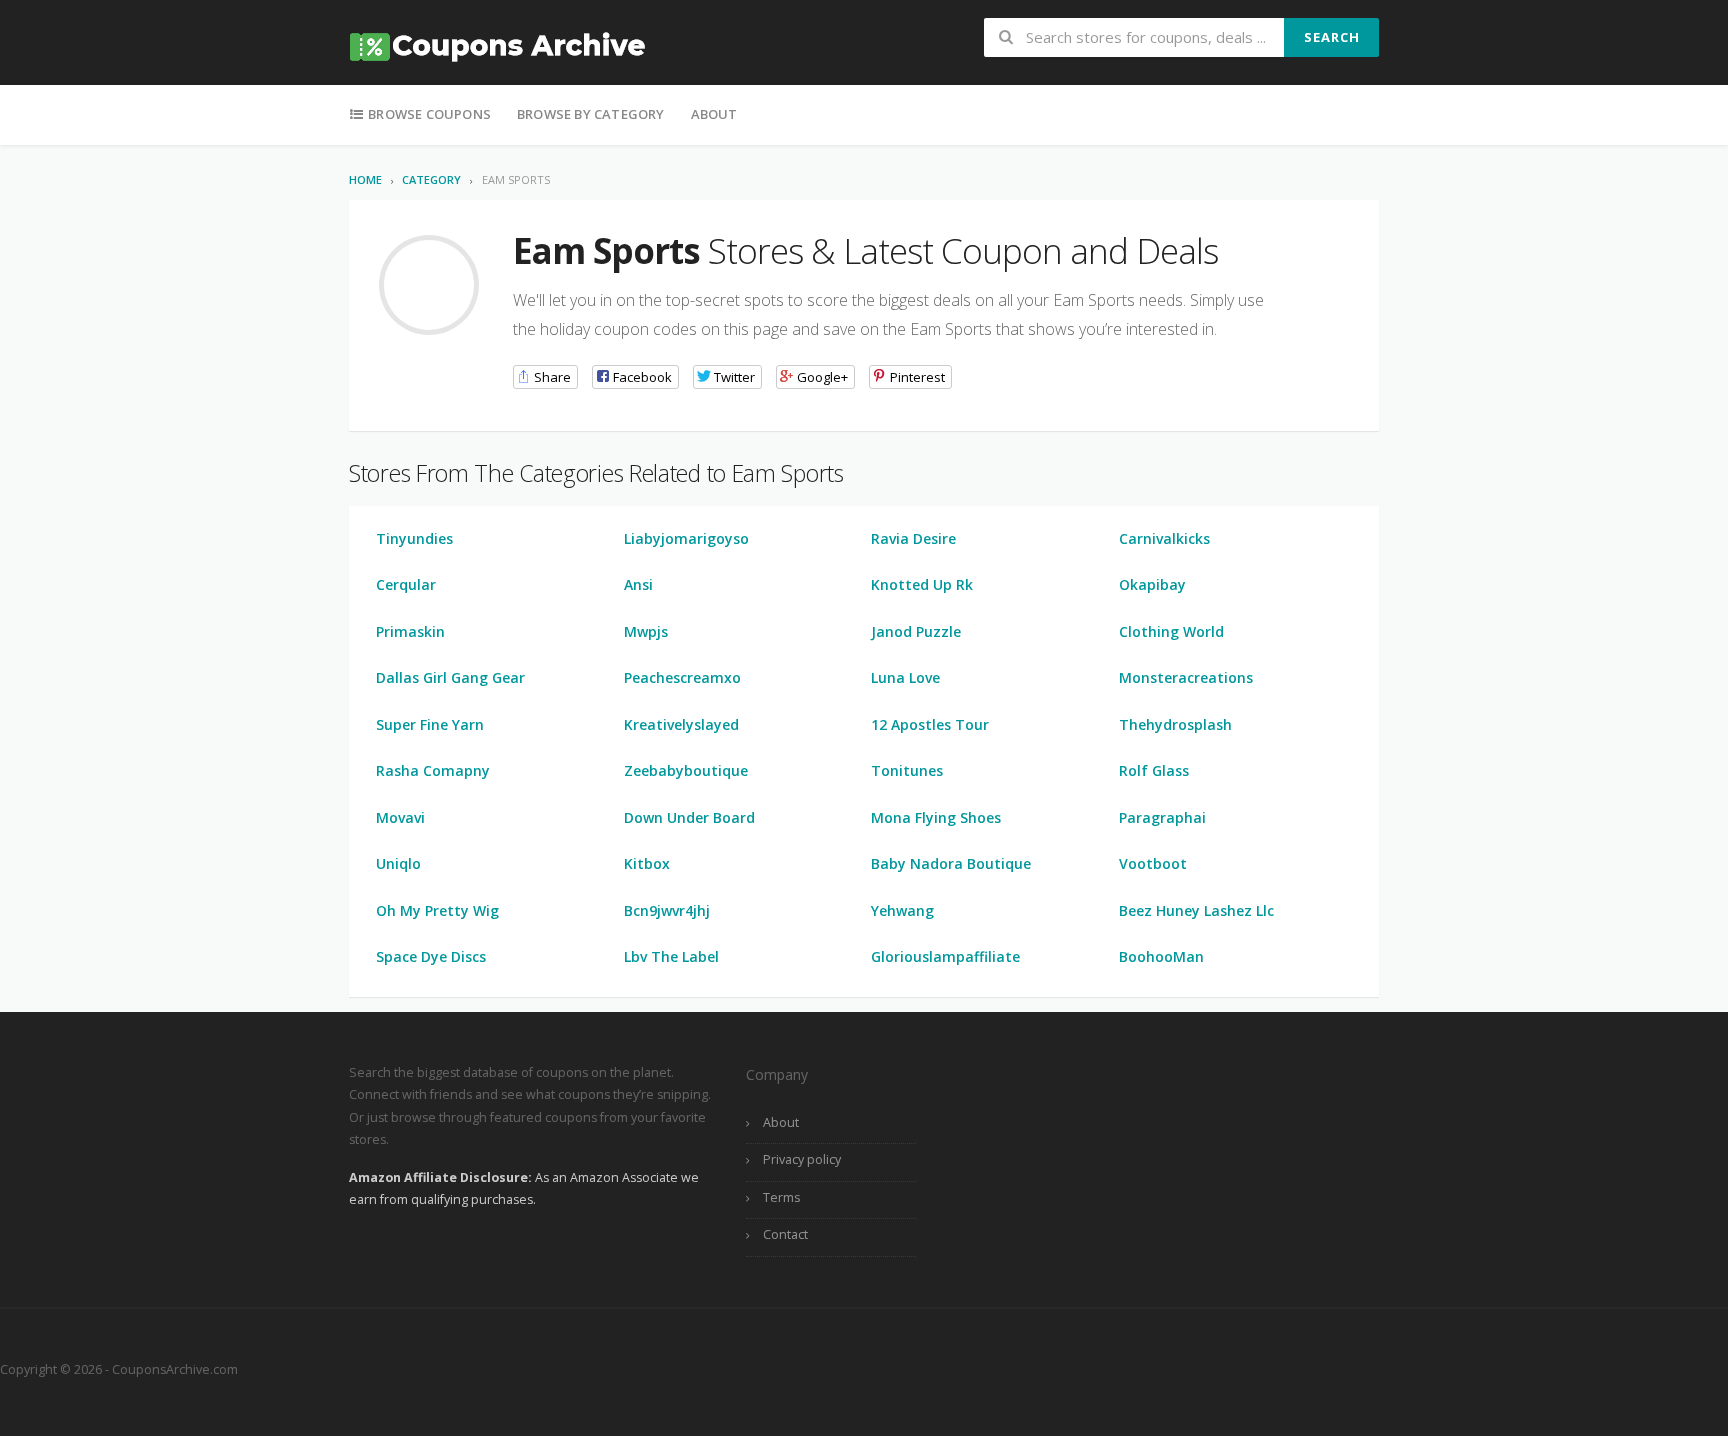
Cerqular (406, 584)
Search (1332, 37)
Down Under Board (689, 817)
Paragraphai (1162, 817)
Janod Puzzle (916, 631)
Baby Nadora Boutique (951, 863)
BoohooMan (1161, 956)
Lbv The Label (671, 956)
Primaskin (410, 631)
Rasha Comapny (433, 770)
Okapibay (1152, 584)
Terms (781, 1197)
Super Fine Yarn (430, 724)
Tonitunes (907, 770)
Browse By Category (591, 114)
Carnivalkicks (1164, 538)
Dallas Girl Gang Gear (450, 677)
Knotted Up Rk (922, 584)
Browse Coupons (428, 114)
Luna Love (905, 677)
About (714, 114)
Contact (785, 1234)
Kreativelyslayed (681, 724)
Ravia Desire (913, 538)
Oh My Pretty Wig (437, 910)
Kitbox (647, 863)
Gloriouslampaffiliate (945, 956)
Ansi (638, 584)
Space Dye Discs (431, 956)
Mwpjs (646, 631)
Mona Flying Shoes (936, 817)
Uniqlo (398, 863)
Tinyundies (414, 538)
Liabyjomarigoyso (686, 538)
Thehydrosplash (1175, 724)
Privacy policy (802, 1159)
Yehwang (902, 910)
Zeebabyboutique (686, 770)
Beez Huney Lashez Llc (1196, 910)
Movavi (400, 817)
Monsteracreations (1186, 677)
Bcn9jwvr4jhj (667, 910)
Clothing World (1171, 631)
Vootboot (1153, 863)
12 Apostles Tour (930, 724)
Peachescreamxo (682, 677)
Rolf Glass (1154, 770)
